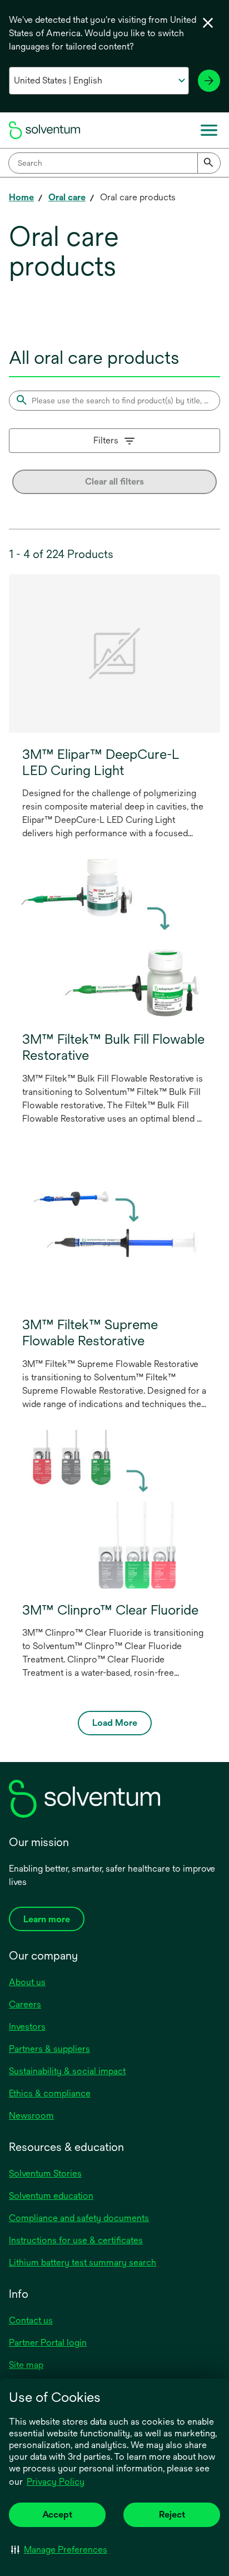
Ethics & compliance (50, 2093)
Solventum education (51, 2196)
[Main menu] (209, 130)
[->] (209, 81)
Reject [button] (172, 2515)
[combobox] (114, 163)
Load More (115, 1723)
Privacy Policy (56, 2482)
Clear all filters (114, 482)
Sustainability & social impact (67, 2071)
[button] (59, 2549)
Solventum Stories (45, 2173)
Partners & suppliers (49, 2049)
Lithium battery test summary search (83, 2262)
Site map (26, 2365)
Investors (27, 2027)
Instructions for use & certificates (76, 2240)
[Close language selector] (208, 23)
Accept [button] (57, 2515)
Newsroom (31, 2116)
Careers (25, 2004)
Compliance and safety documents (79, 2218)
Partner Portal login (48, 2343)
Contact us (31, 2320)
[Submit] (209, 163)
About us (27, 1982)
